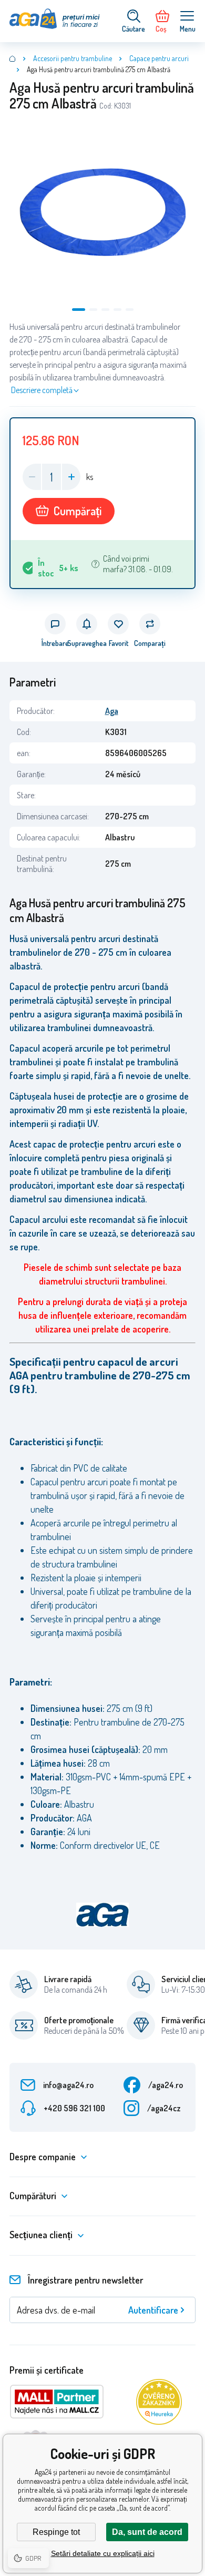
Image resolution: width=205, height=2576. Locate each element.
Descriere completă (42, 390)
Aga (112, 711)
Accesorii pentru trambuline (73, 58)
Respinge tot (56, 2532)
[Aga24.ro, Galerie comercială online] (13, 58)
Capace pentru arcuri (159, 58)
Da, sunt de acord (147, 2532)
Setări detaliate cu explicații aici (103, 2553)
